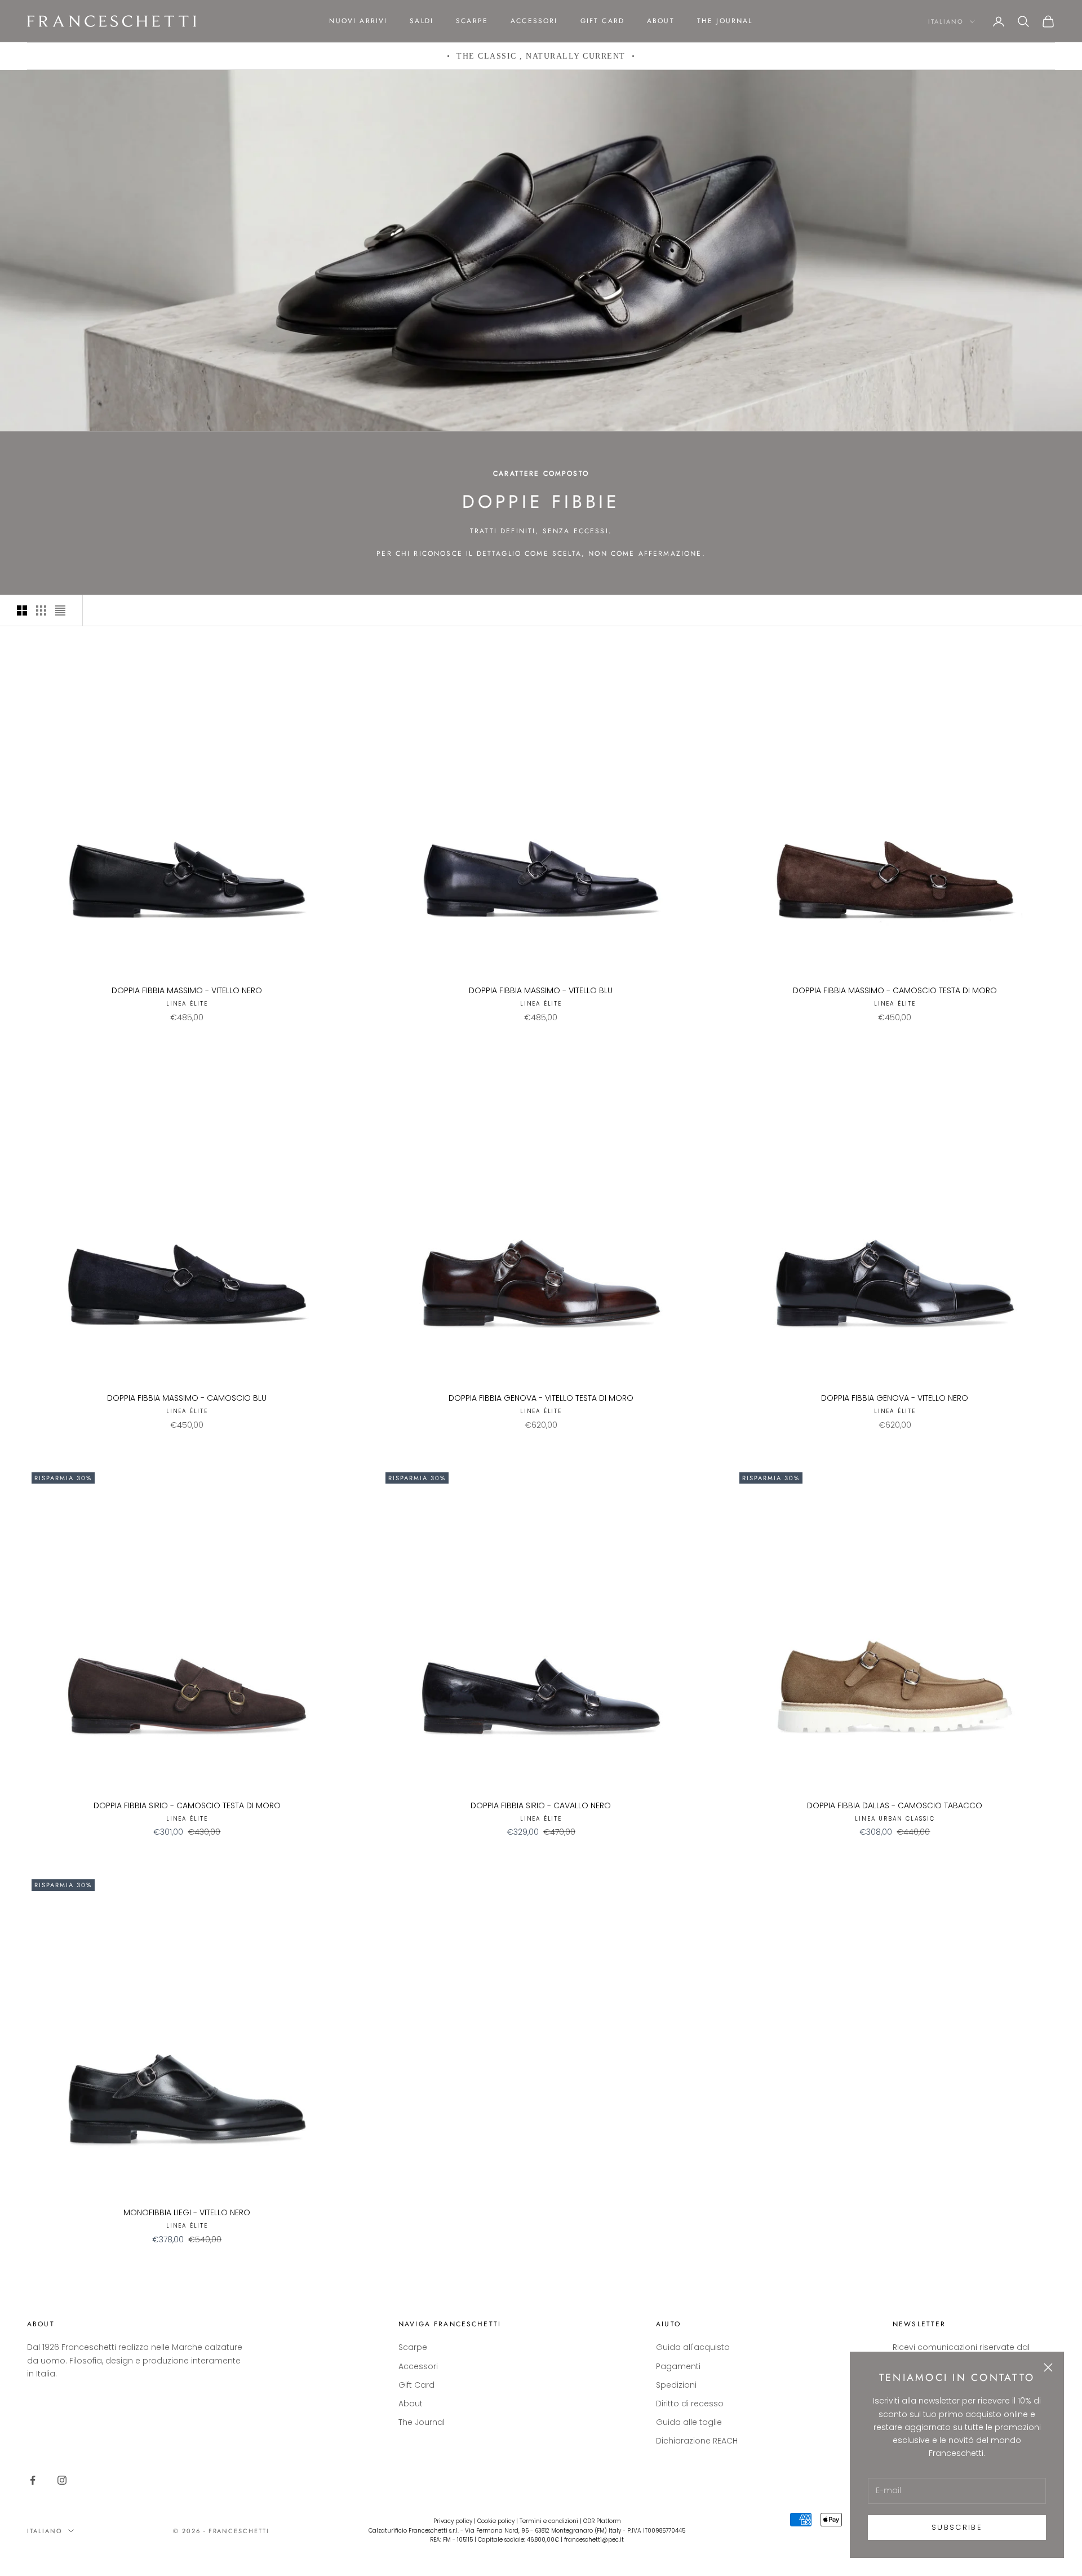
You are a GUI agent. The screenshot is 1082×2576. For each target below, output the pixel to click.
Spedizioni (676, 2385)
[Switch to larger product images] (22, 610)
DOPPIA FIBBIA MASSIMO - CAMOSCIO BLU (187, 1398)
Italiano (946, 21)
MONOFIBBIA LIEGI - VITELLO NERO (187, 2212)
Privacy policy (453, 2521)
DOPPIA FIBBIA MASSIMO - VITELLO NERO (187, 990)
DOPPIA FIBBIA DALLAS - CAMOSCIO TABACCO (895, 1805)
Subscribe (957, 2527)
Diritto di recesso (690, 2404)
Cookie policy (496, 2521)
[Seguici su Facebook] (33, 2480)
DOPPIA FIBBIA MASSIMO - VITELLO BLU (541, 990)
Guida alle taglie (689, 2422)
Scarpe (472, 21)
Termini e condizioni (549, 2521)
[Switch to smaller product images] (41, 610)
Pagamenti (678, 2366)
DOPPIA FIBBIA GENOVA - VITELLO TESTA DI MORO (541, 1398)
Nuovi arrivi (358, 21)
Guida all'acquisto (693, 2347)
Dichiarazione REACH (697, 2441)
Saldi (422, 21)
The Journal (725, 21)
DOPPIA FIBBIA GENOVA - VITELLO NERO (895, 1398)
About (661, 21)
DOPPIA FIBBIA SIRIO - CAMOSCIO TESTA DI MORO (187, 1805)
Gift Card (602, 21)
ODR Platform (602, 2521)
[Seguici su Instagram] (62, 2480)
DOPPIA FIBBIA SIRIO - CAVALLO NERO (541, 1805)
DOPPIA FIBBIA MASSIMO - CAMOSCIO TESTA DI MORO (895, 990)
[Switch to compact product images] (60, 610)
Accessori (534, 21)
